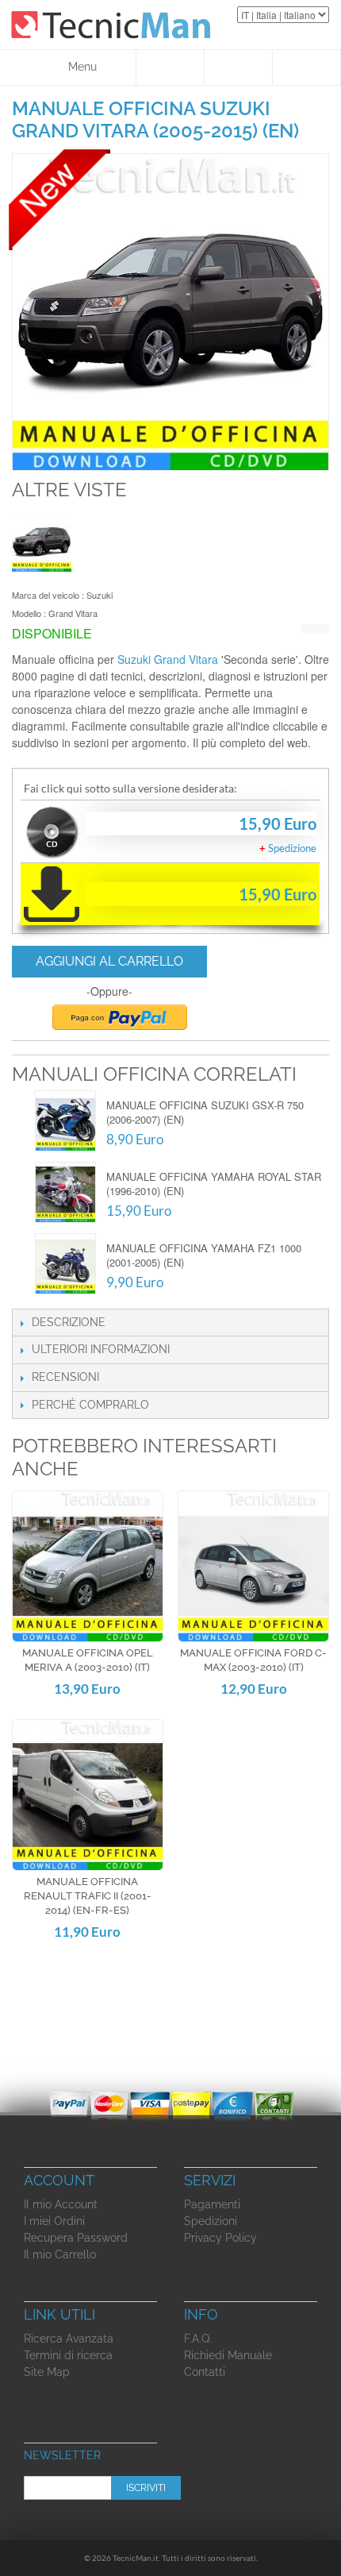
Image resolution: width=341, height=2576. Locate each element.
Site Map (47, 2372)
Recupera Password (76, 2238)
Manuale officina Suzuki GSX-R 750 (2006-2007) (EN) (205, 1112)
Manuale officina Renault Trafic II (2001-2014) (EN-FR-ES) (88, 1896)
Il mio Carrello (60, 2254)
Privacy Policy (220, 2238)
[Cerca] (170, 67)
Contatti (205, 2372)
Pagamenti (212, 2204)
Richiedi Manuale (228, 2355)
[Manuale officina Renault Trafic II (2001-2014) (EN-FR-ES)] (88, 1795)
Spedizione (292, 848)
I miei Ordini (54, 2221)
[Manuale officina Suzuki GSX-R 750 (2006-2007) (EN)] (65, 1121)
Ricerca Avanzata (69, 2339)
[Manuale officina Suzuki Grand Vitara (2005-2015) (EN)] (42, 542)
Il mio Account (61, 2204)
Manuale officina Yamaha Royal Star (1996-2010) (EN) (214, 1184)
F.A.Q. (198, 2339)
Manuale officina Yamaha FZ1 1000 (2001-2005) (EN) (204, 1255)
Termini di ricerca (68, 2355)
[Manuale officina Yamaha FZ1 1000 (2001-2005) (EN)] (65, 1264)
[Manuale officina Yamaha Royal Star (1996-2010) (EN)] (65, 1192)
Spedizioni (211, 2221)
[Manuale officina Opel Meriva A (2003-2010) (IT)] (88, 1566)
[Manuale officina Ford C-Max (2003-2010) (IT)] (253, 1566)
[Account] (239, 67)
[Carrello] (307, 67)
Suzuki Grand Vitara (168, 659)
